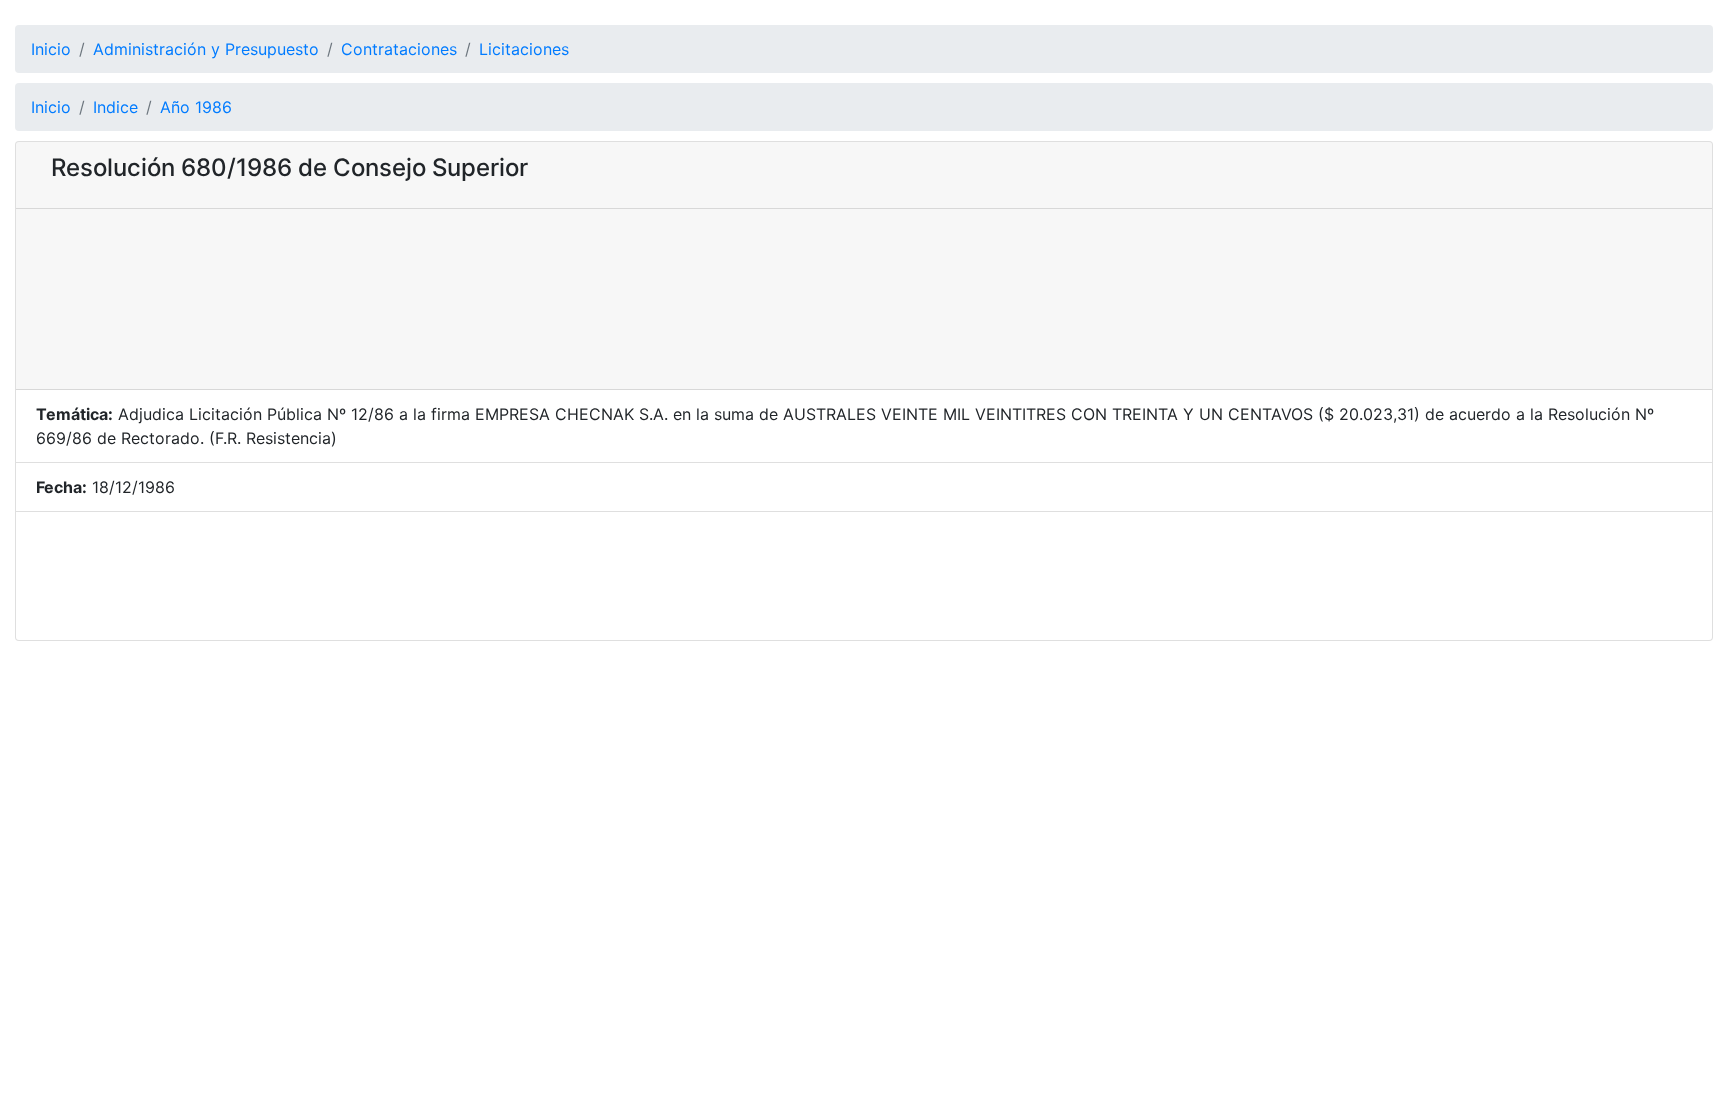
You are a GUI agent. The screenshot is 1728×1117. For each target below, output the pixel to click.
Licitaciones (524, 49)
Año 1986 (196, 107)
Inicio (51, 49)
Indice (115, 107)
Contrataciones (399, 49)
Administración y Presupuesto (206, 49)
